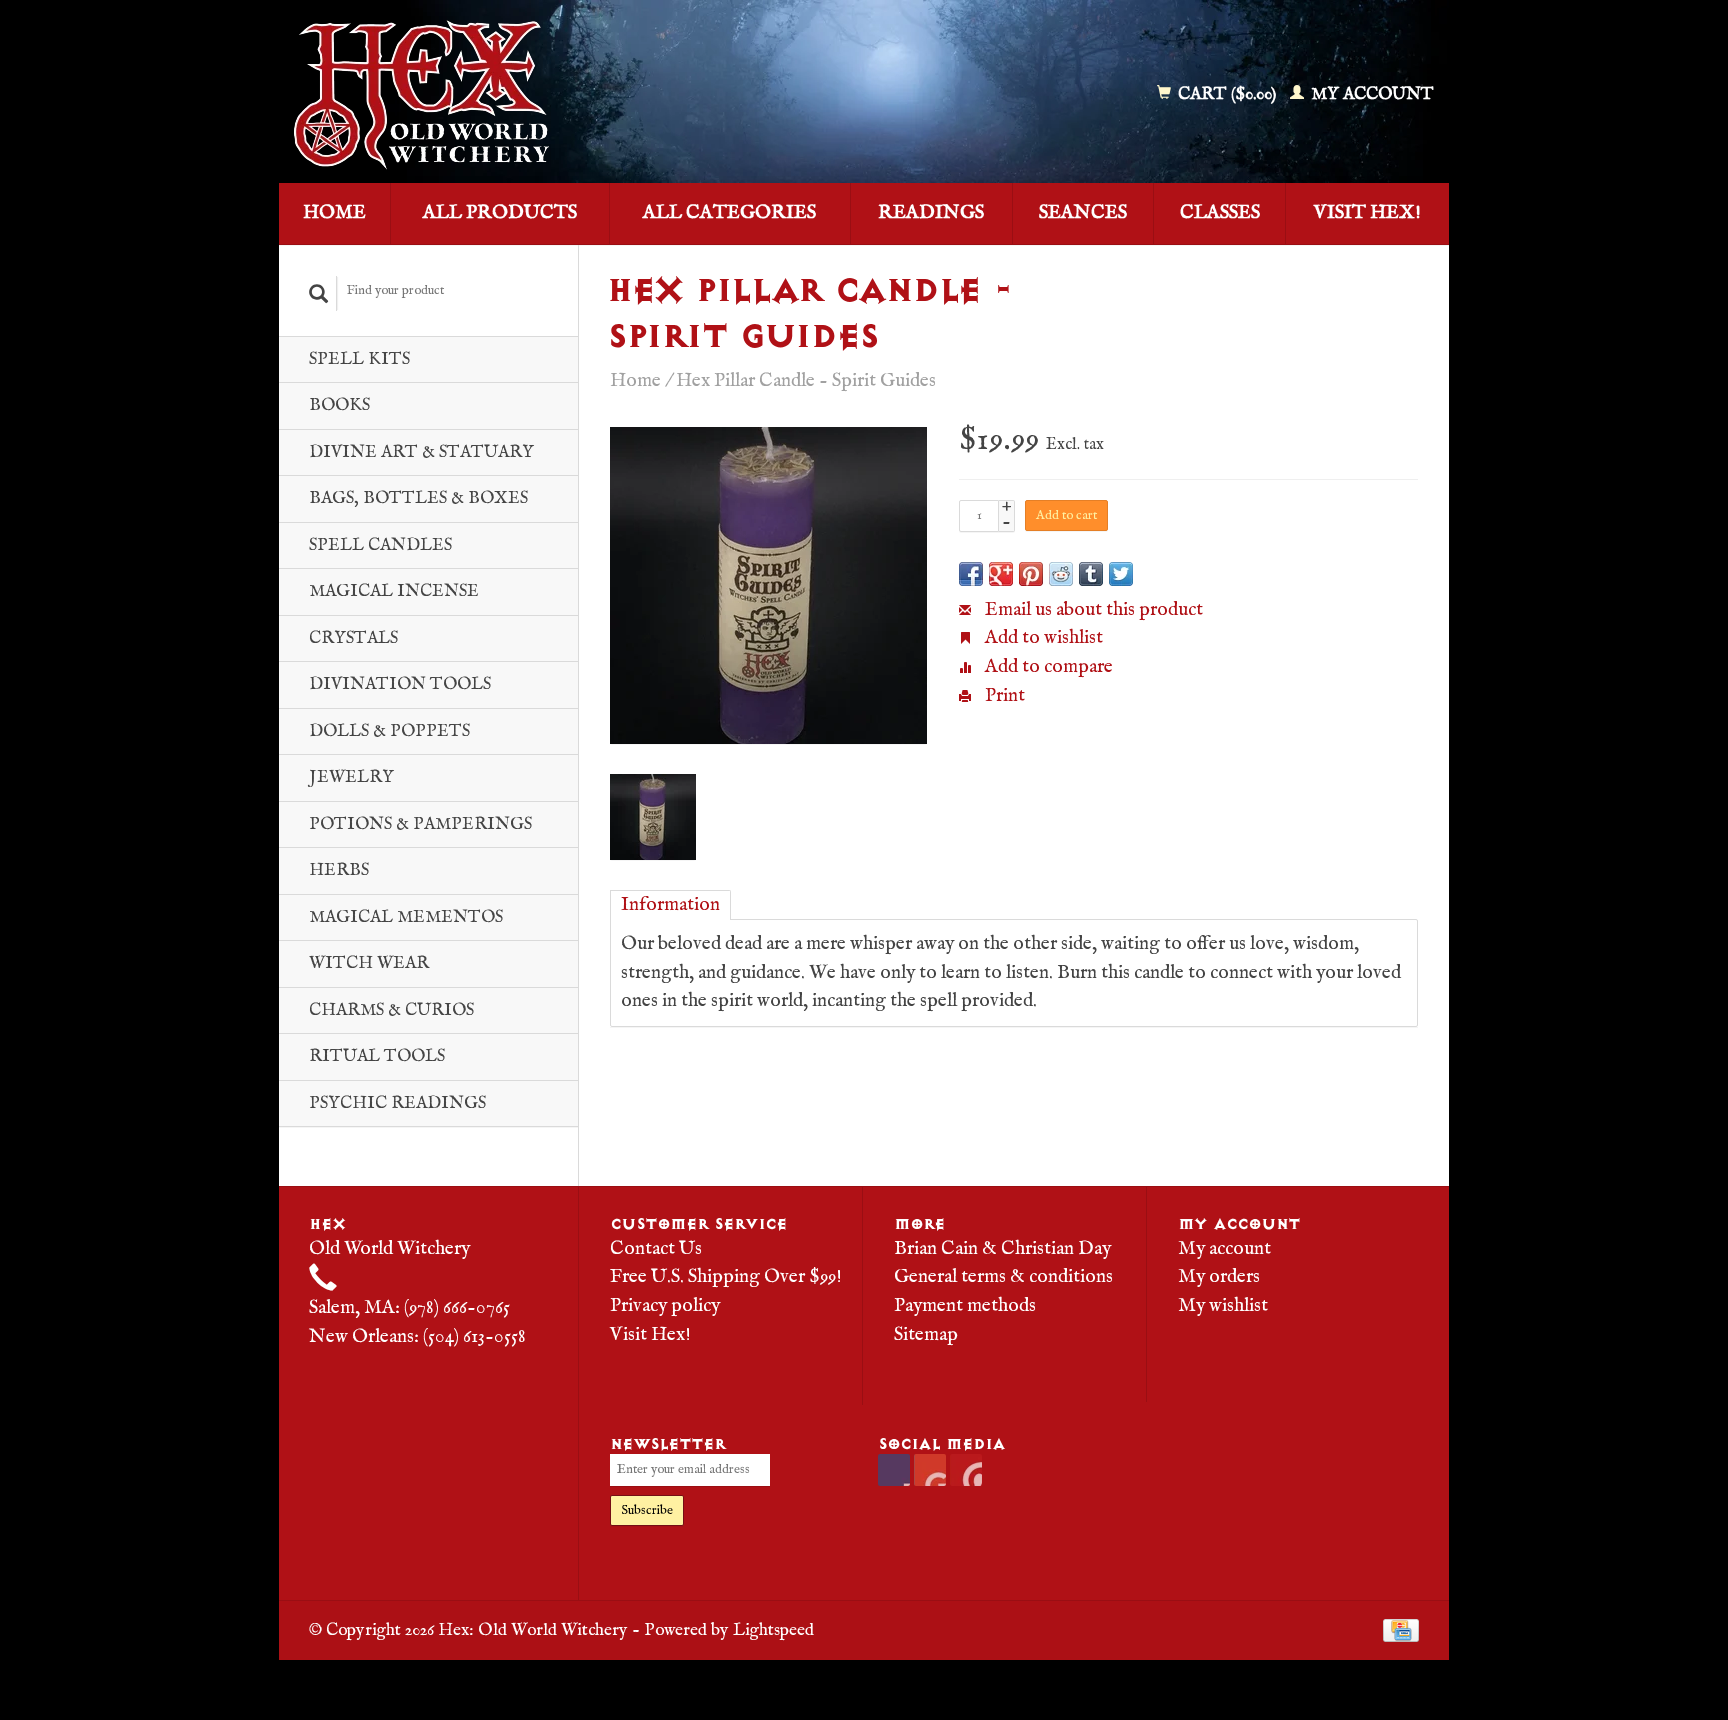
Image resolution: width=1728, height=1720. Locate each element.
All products (500, 213)
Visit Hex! (1367, 213)
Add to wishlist (1042, 638)
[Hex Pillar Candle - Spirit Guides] (768, 585)
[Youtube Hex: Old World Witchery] (930, 1470)
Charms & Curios (391, 1010)
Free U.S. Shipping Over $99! (726, 1277)
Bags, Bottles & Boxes (418, 498)
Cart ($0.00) (1227, 94)
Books (339, 405)
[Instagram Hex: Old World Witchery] (966, 1470)
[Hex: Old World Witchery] (567, 95)
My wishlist (1223, 1306)
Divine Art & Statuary (421, 452)
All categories (729, 213)
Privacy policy (665, 1306)
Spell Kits (359, 359)
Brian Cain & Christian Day (1002, 1249)
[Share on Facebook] (971, 574)
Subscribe (647, 1510)
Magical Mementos (406, 917)
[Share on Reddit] (1061, 574)
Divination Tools (400, 684)
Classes (1220, 213)
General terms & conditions (1003, 1277)
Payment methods (965, 1306)
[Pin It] (1031, 574)
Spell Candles (380, 545)
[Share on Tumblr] (1091, 574)
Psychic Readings (397, 1103)
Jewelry (351, 777)
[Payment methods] (1401, 1630)
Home (334, 213)
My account (1370, 94)
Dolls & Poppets (389, 731)
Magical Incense (394, 591)
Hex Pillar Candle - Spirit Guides (806, 381)
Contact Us (656, 1249)
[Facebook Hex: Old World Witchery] (894, 1470)
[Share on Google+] (1001, 574)
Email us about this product (1092, 610)
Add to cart (1066, 515)
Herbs (339, 870)
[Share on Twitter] (1121, 574)
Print (1003, 696)
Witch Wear (369, 963)
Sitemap (926, 1335)
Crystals (353, 638)
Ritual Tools (377, 1056)
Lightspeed (773, 1630)
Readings (931, 213)
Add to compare (1047, 667)
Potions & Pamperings (420, 824)
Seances (1083, 213)
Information (670, 905)
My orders (1219, 1277)
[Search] (319, 293)
